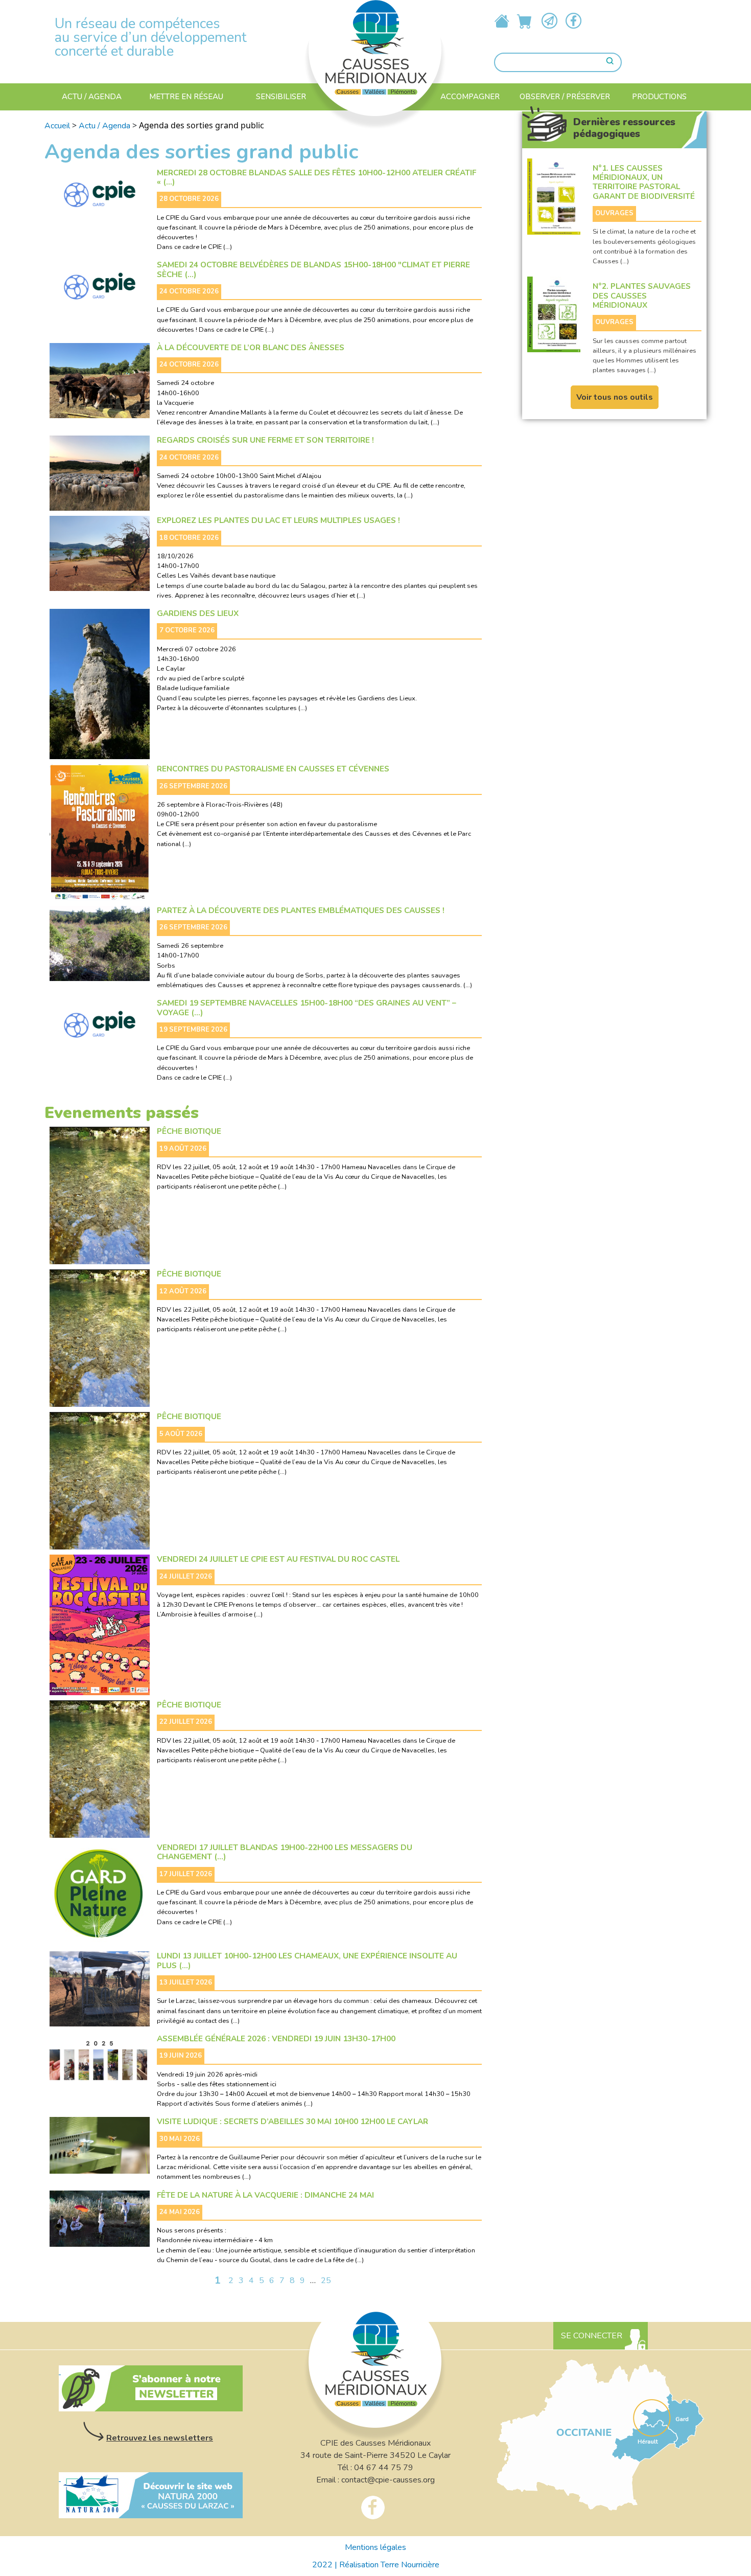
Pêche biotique (189, 1131)
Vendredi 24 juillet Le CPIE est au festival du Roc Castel (278, 1559)
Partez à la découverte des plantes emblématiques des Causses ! (301, 910)
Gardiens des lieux (198, 613)
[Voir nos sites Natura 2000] (151, 2495)
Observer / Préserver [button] (565, 97)
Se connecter (592, 2336)
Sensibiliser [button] (281, 97)
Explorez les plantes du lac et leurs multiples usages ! (278, 520)
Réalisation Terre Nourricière (389, 2565)
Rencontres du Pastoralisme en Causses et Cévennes (273, 769)
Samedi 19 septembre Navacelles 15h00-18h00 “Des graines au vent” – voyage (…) (307, 1008)
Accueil (57, 126)
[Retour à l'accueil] (375, 41)
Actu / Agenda (92, 97)
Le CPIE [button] (371, 103)
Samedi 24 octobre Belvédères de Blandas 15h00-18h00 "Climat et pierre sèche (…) (313, 270)
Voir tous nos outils (615, 397)
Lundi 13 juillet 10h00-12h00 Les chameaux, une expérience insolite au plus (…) (307, 1961)
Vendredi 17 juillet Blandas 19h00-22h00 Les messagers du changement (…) (285, 1852)
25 (326, 2281)
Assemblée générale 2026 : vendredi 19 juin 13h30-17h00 (276, 2039)
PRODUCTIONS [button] (659, 97)
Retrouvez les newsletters (160, 2438)
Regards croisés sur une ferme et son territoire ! (265, 440)
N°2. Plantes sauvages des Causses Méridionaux (642, 296)
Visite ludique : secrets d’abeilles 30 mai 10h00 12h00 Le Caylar (292, 2122)
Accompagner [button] (470, 97)
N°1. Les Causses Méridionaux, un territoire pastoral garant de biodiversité (644, 183)
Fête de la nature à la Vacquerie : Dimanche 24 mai (265, 2195)
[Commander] (525, 21)
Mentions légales (375, 2547)
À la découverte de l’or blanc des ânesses (251, 348)
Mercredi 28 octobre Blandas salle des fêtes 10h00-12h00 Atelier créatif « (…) (316, 178)
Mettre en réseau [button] (186, 97)
